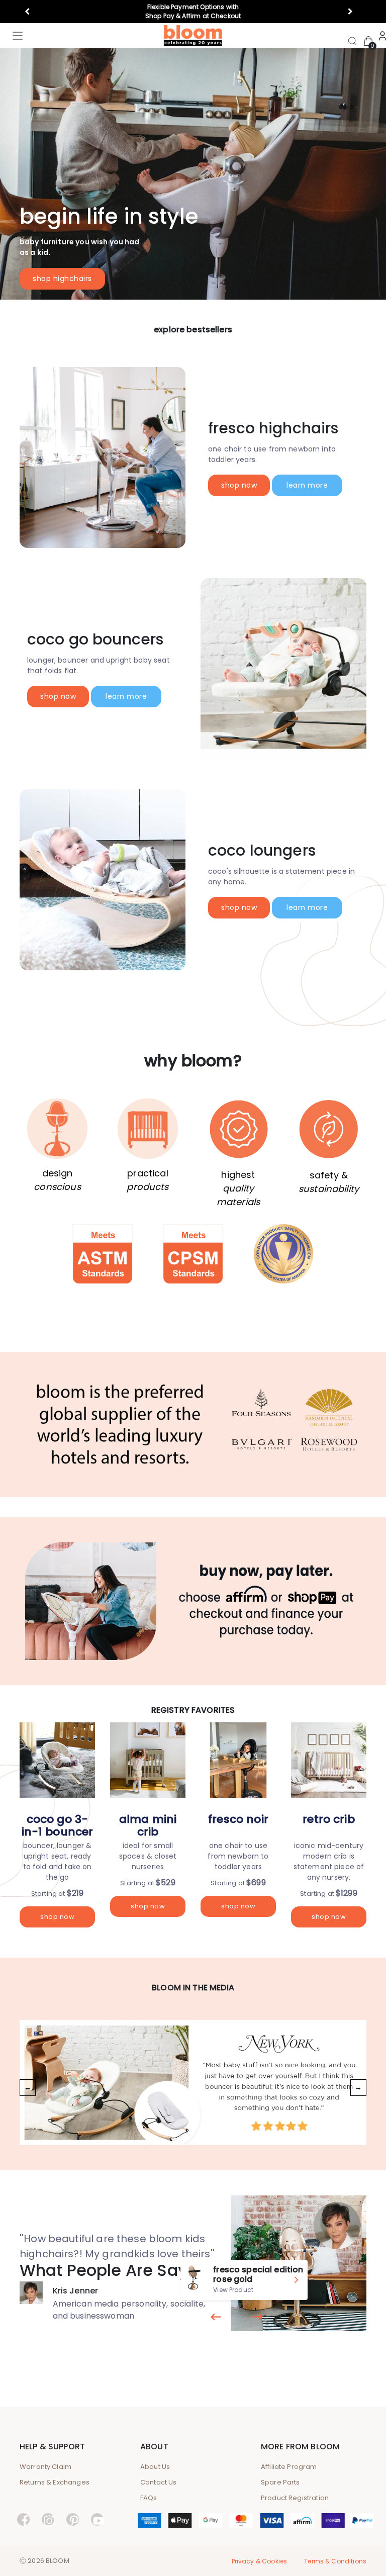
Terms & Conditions (335, 2561)
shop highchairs (62, 279)
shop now (239, 485)
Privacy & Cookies (260, 2561)
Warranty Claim (45, 2467)
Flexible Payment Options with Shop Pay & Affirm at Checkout (193, 11)
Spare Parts (280, 2482)
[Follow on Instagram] (48, 2521)
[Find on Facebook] (23, 2521)
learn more (307, 485)
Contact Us (159, 2482)
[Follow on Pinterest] (73, 2521)
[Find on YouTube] (97, 2521)
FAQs (149, 2498)
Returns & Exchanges (55, 2482)
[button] (31, 12)
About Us (155, 2467)
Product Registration (295, 2498)
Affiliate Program (289, 2467)
